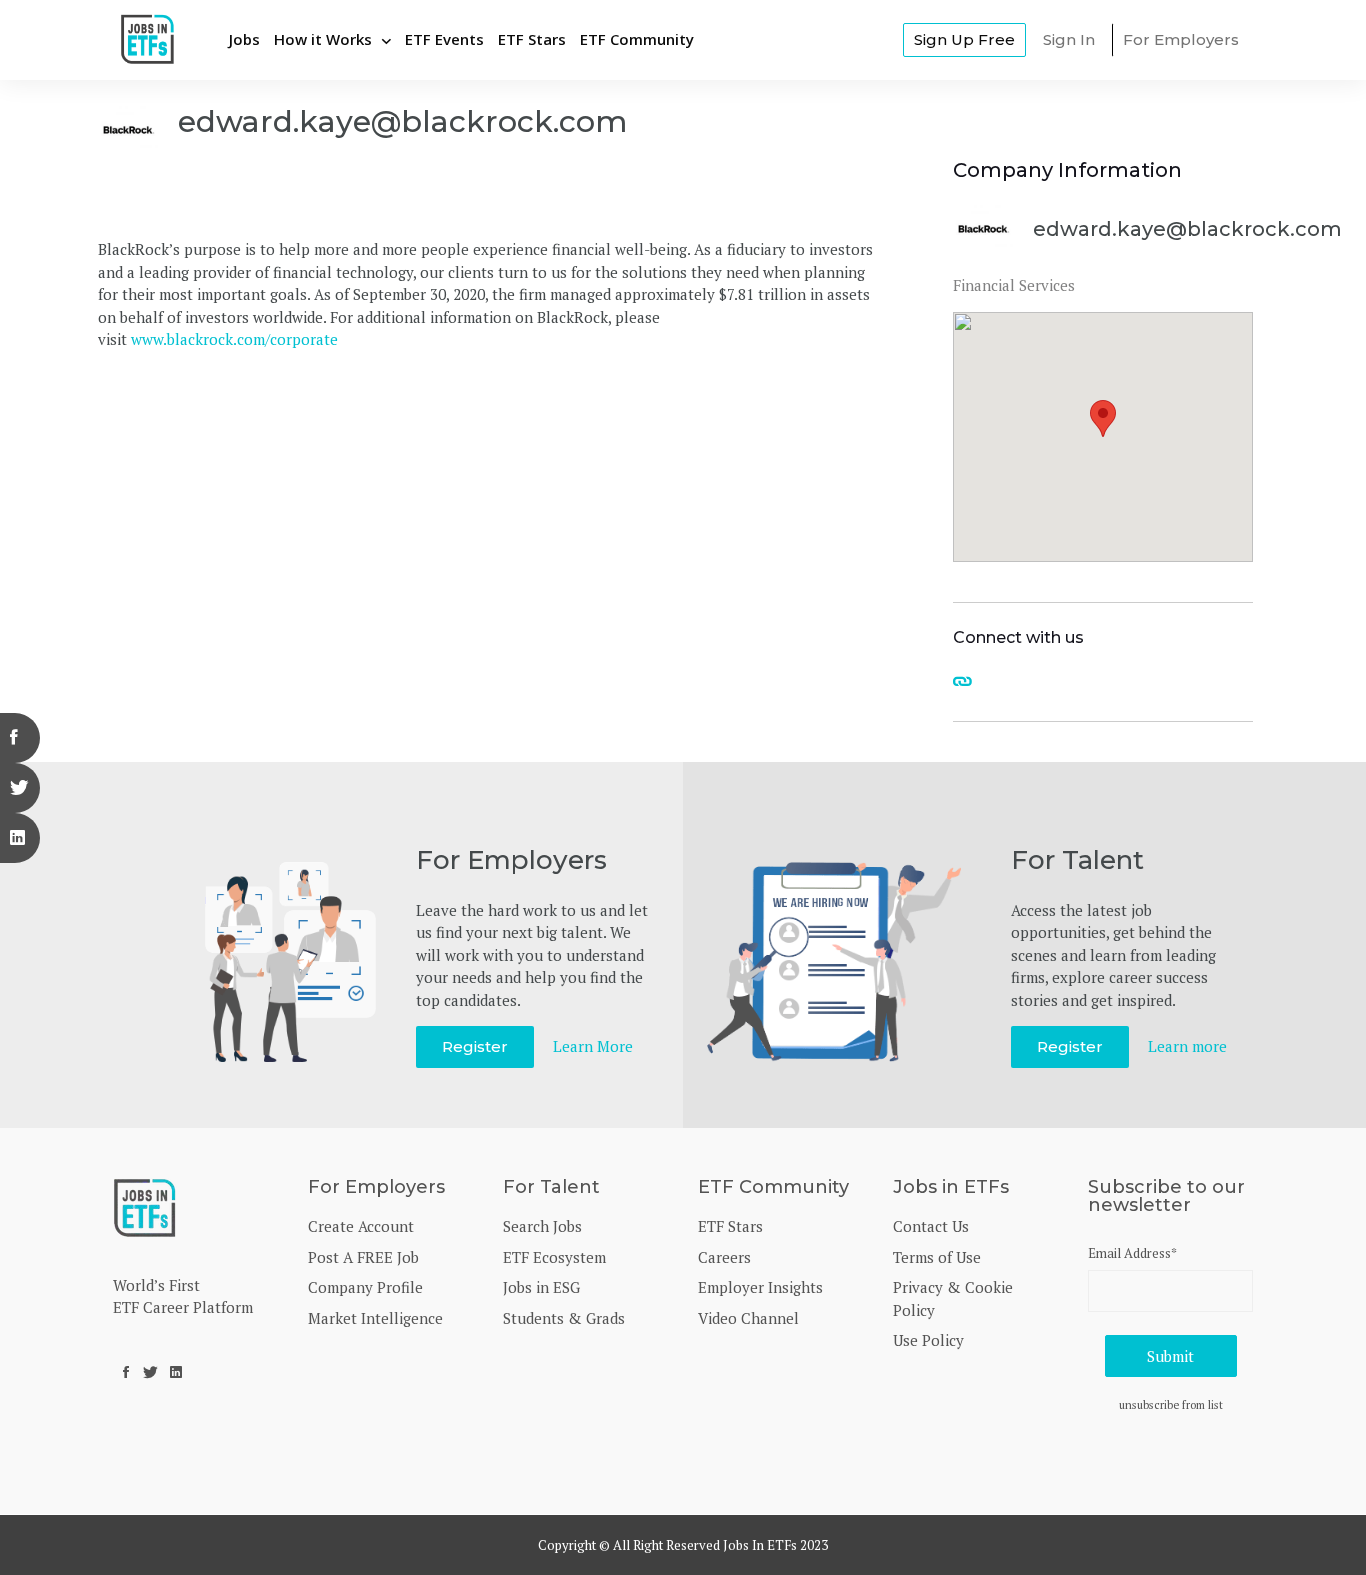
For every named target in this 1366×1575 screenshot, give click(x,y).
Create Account (361, 1226)
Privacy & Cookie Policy (953, 1298)
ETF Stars (532, 39)
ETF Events (444, 39)
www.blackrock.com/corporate (234, 339)
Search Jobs (542, 1226)
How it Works (323, 39)
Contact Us (931, 1226)
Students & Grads (564, 1318)
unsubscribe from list (1171, 1404)
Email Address (1132, 1253)
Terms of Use (937, 1257)
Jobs (244, 39)
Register (475, 1046)
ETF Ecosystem (554, 1257)
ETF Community (637, 39)
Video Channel (748, 1318)
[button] (1103, 418)
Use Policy (928, 1340)
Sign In (1069, 39)
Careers (724, 1257)
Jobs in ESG (541, 1287)
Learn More (593, 1046)
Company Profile (365, 1287)
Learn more (1187, 1046)
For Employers (1181, 39)
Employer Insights (760, 1287)
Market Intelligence (375, 1318)
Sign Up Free (964, 39)
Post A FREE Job (363, 1257)
